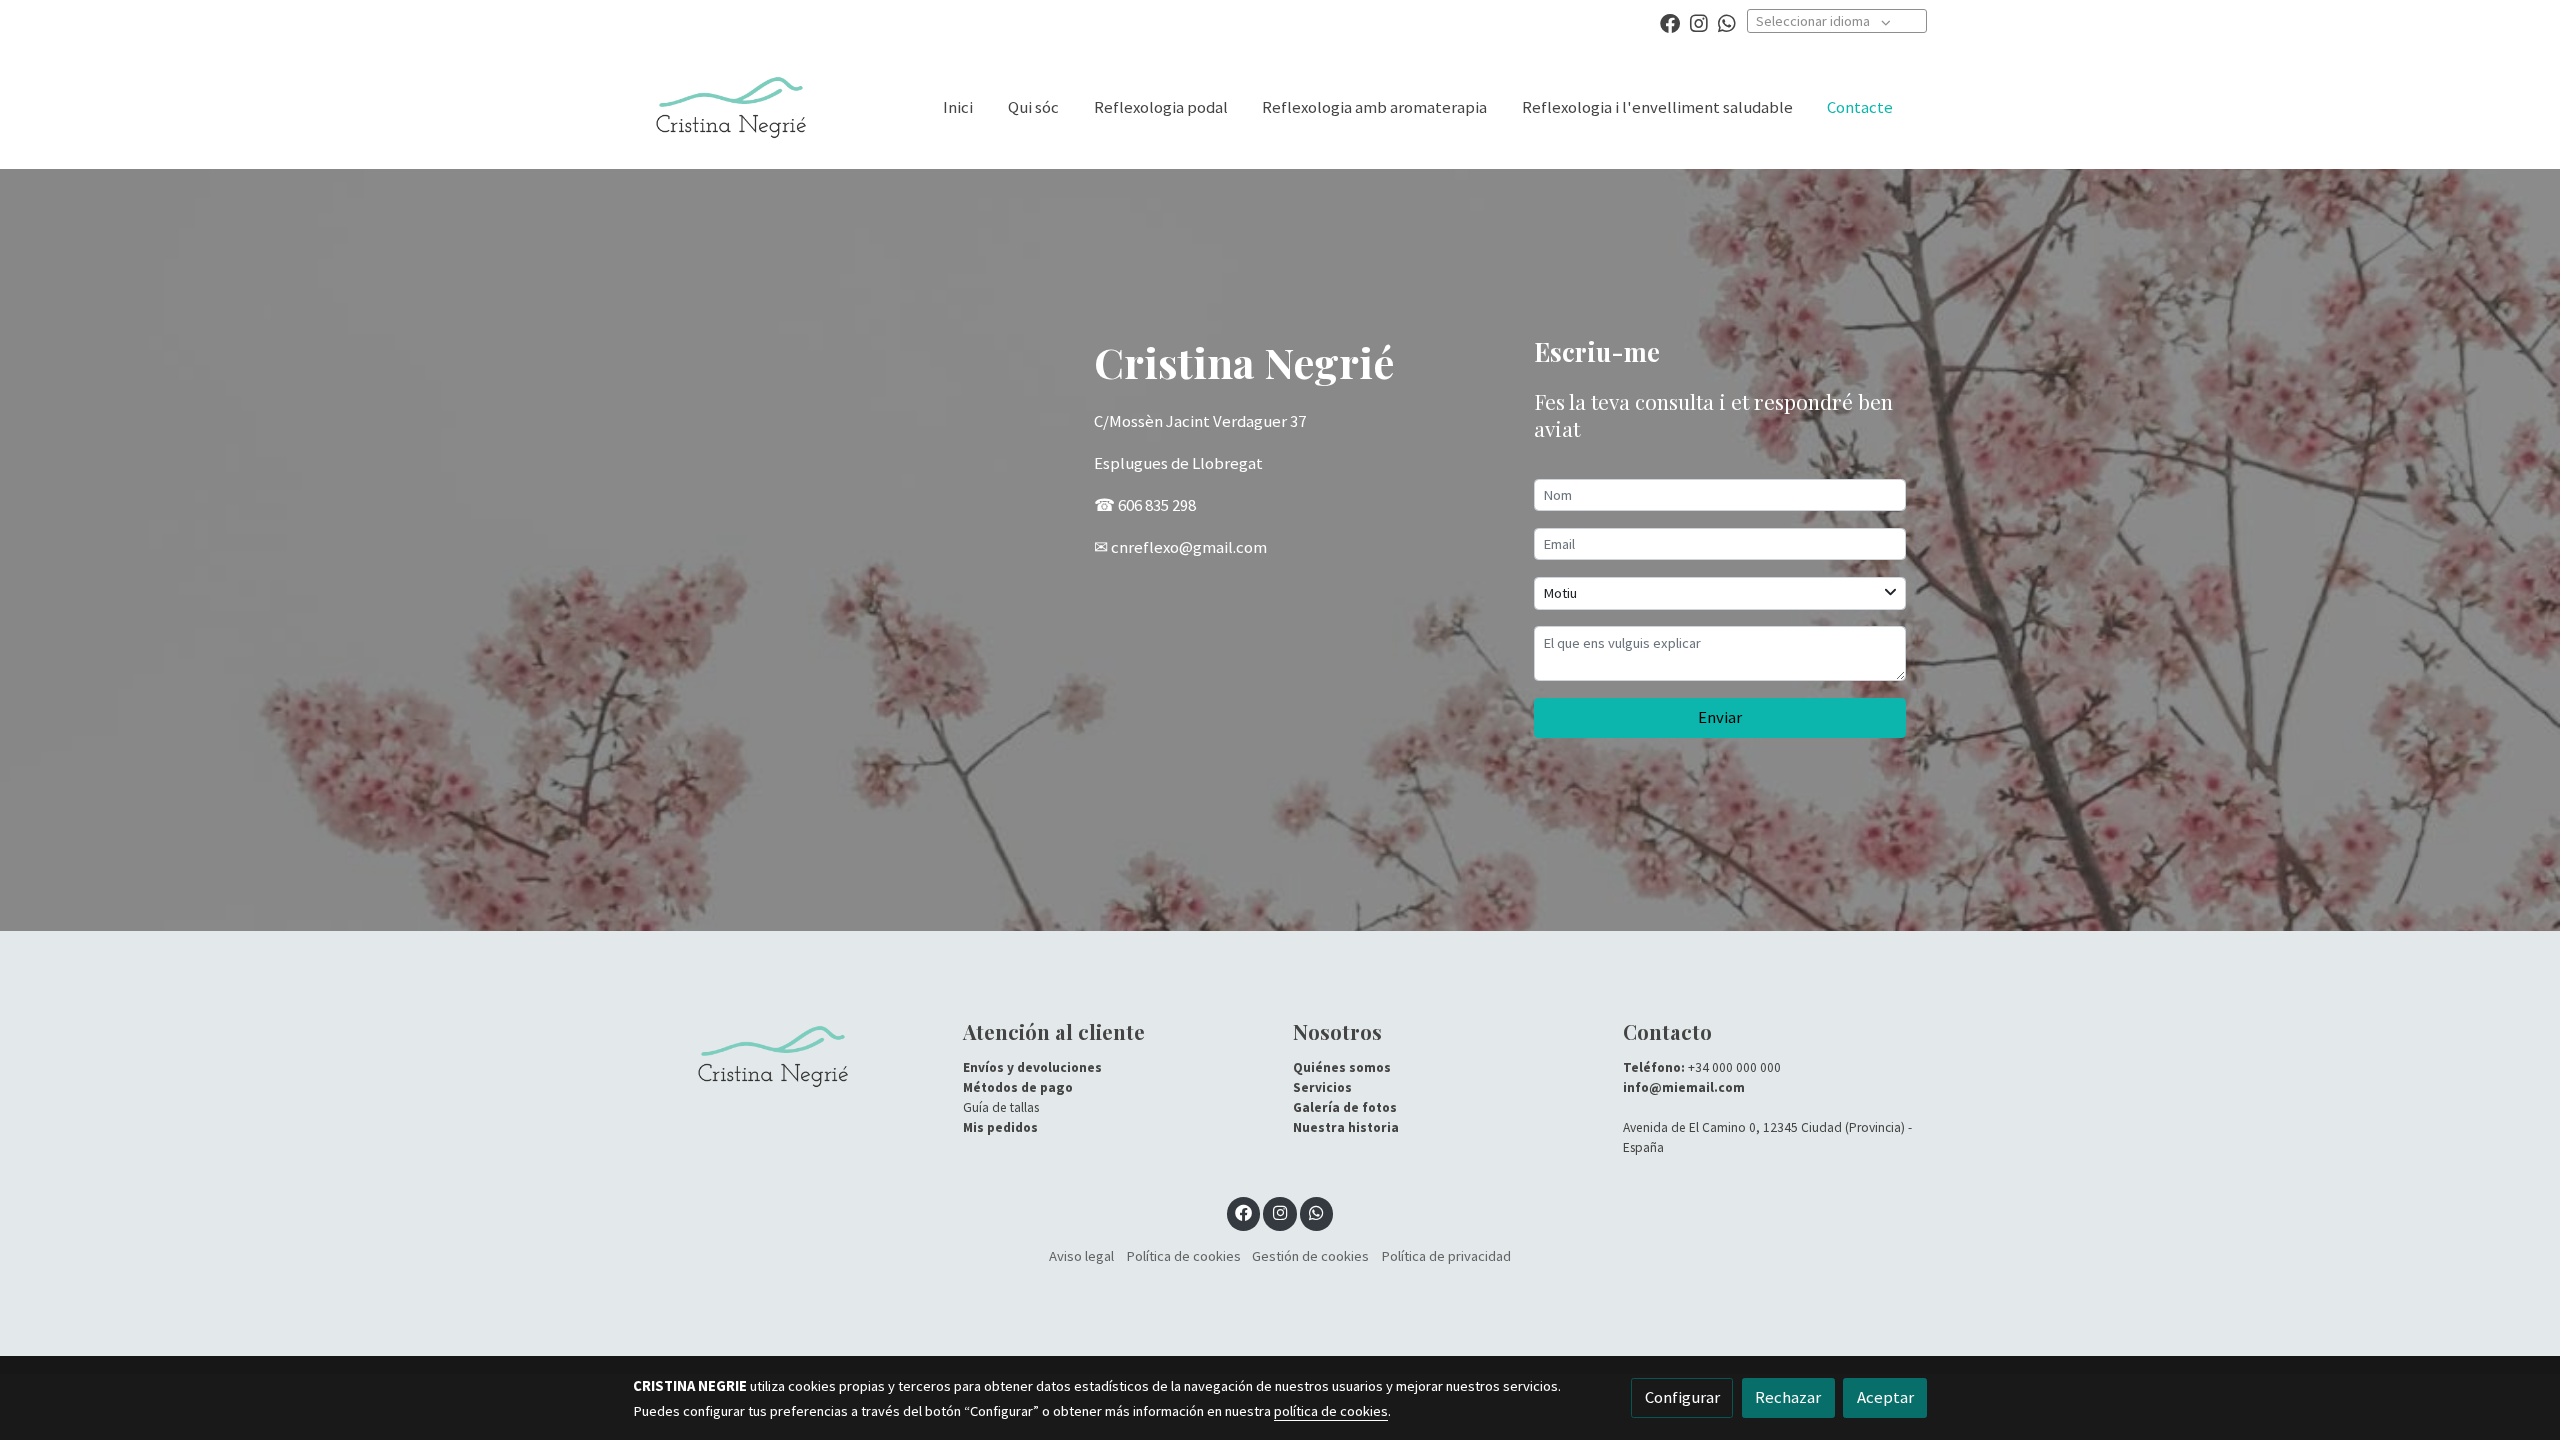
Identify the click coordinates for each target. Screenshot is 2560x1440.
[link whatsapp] (1727, 22)
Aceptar (1885, 1397)
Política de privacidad (1446, 1256)
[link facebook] (1670, 22)
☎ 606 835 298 (1145, 505)
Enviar (1720, 717)
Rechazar (1788, 1397)
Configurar (1682, 1397)
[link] (731, 107)
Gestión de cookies (1310, 1256)
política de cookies (1331, 1411)
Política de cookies (1183, 1256)
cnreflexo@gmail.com (1189, 547)
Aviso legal (1081, 1256)
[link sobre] (785, 1056)
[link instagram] (1699, 22)
